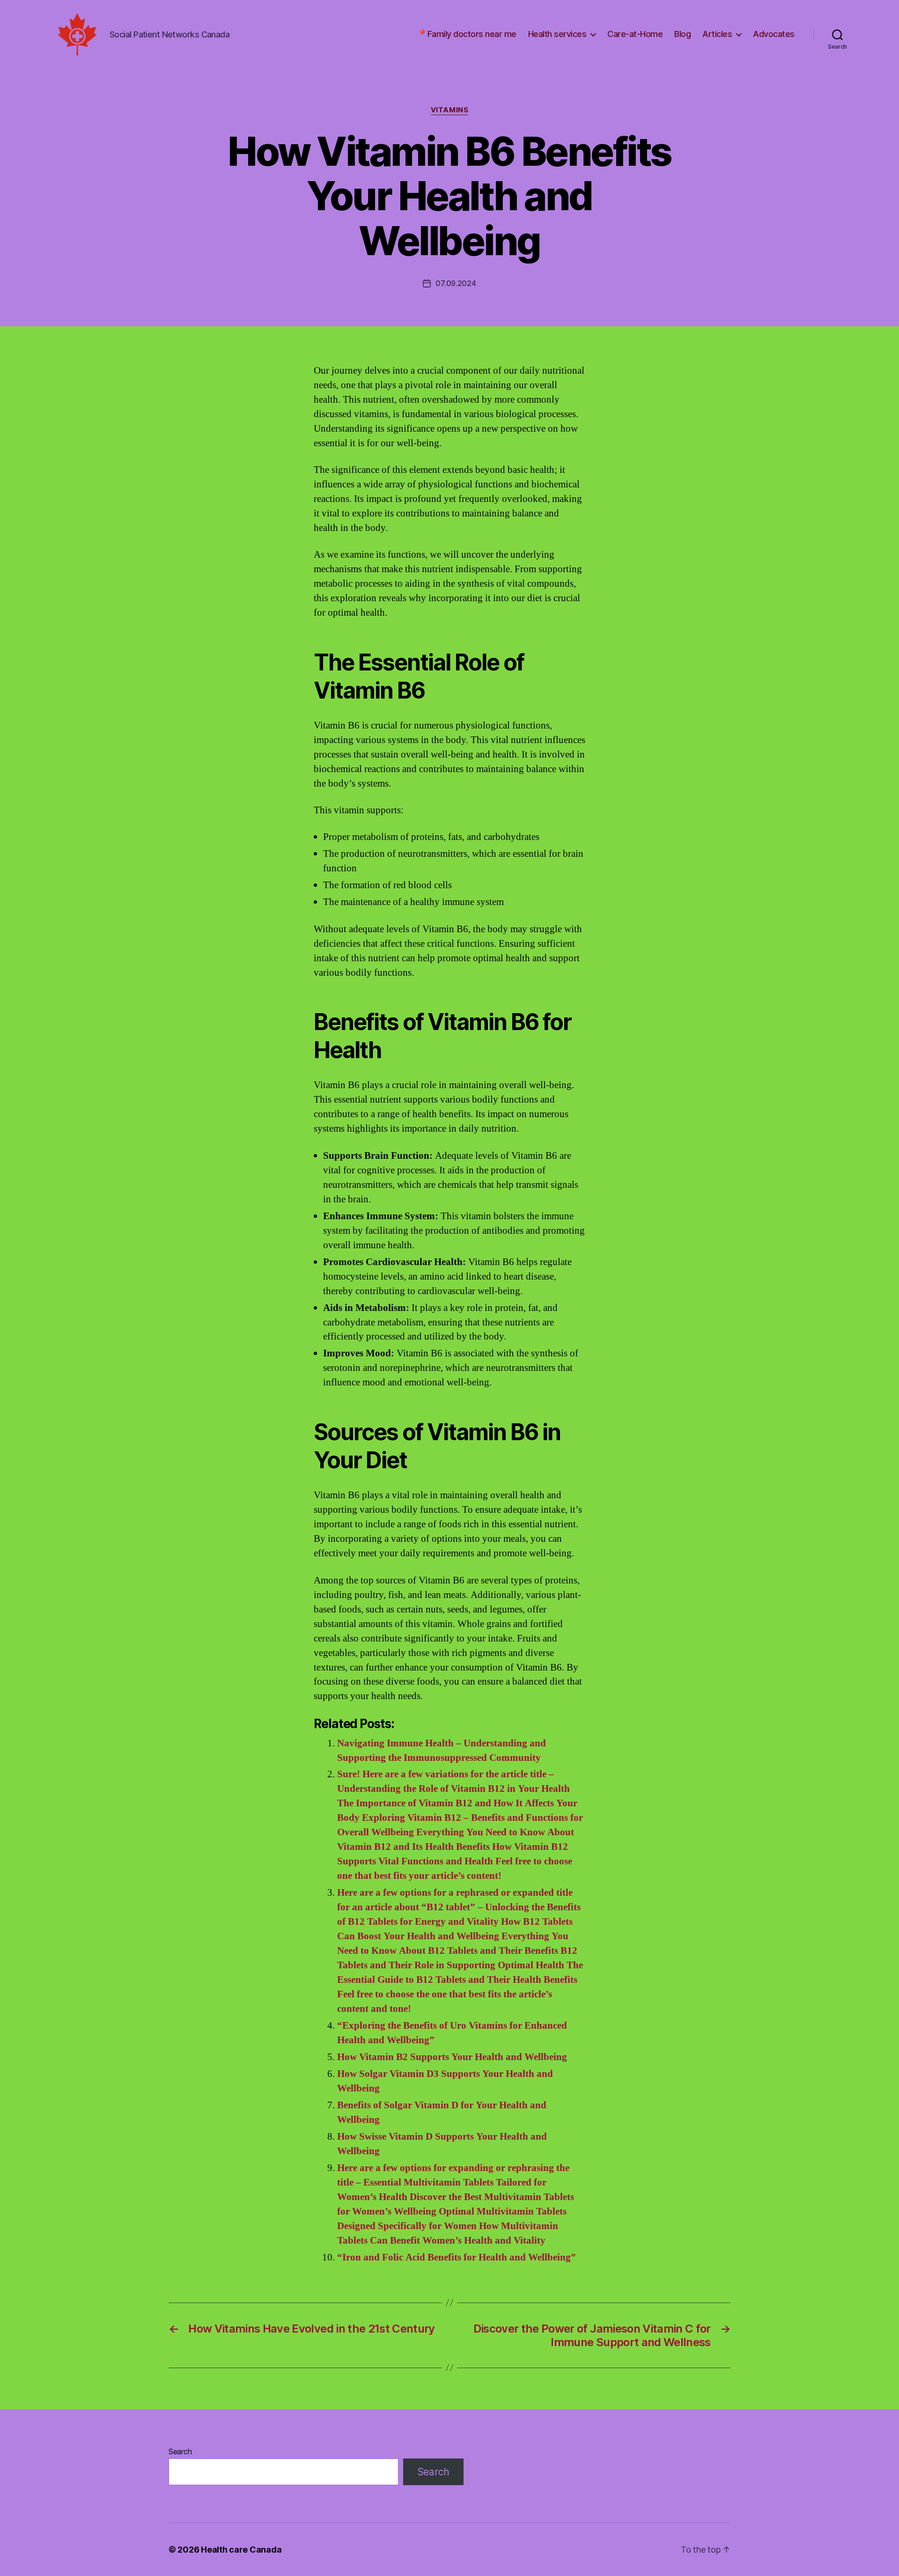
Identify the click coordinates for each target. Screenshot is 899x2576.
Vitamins (449, 110)
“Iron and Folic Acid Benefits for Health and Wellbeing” (457, 2257)
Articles (717, 34)
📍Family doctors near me (467, 34)
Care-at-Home (635, 34)
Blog (682, 34)
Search (180, 2451)
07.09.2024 (456, 283)
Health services (557, 34)
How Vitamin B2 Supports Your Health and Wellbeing (452, 2057)
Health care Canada (241, 2550)
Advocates (774, 34)
